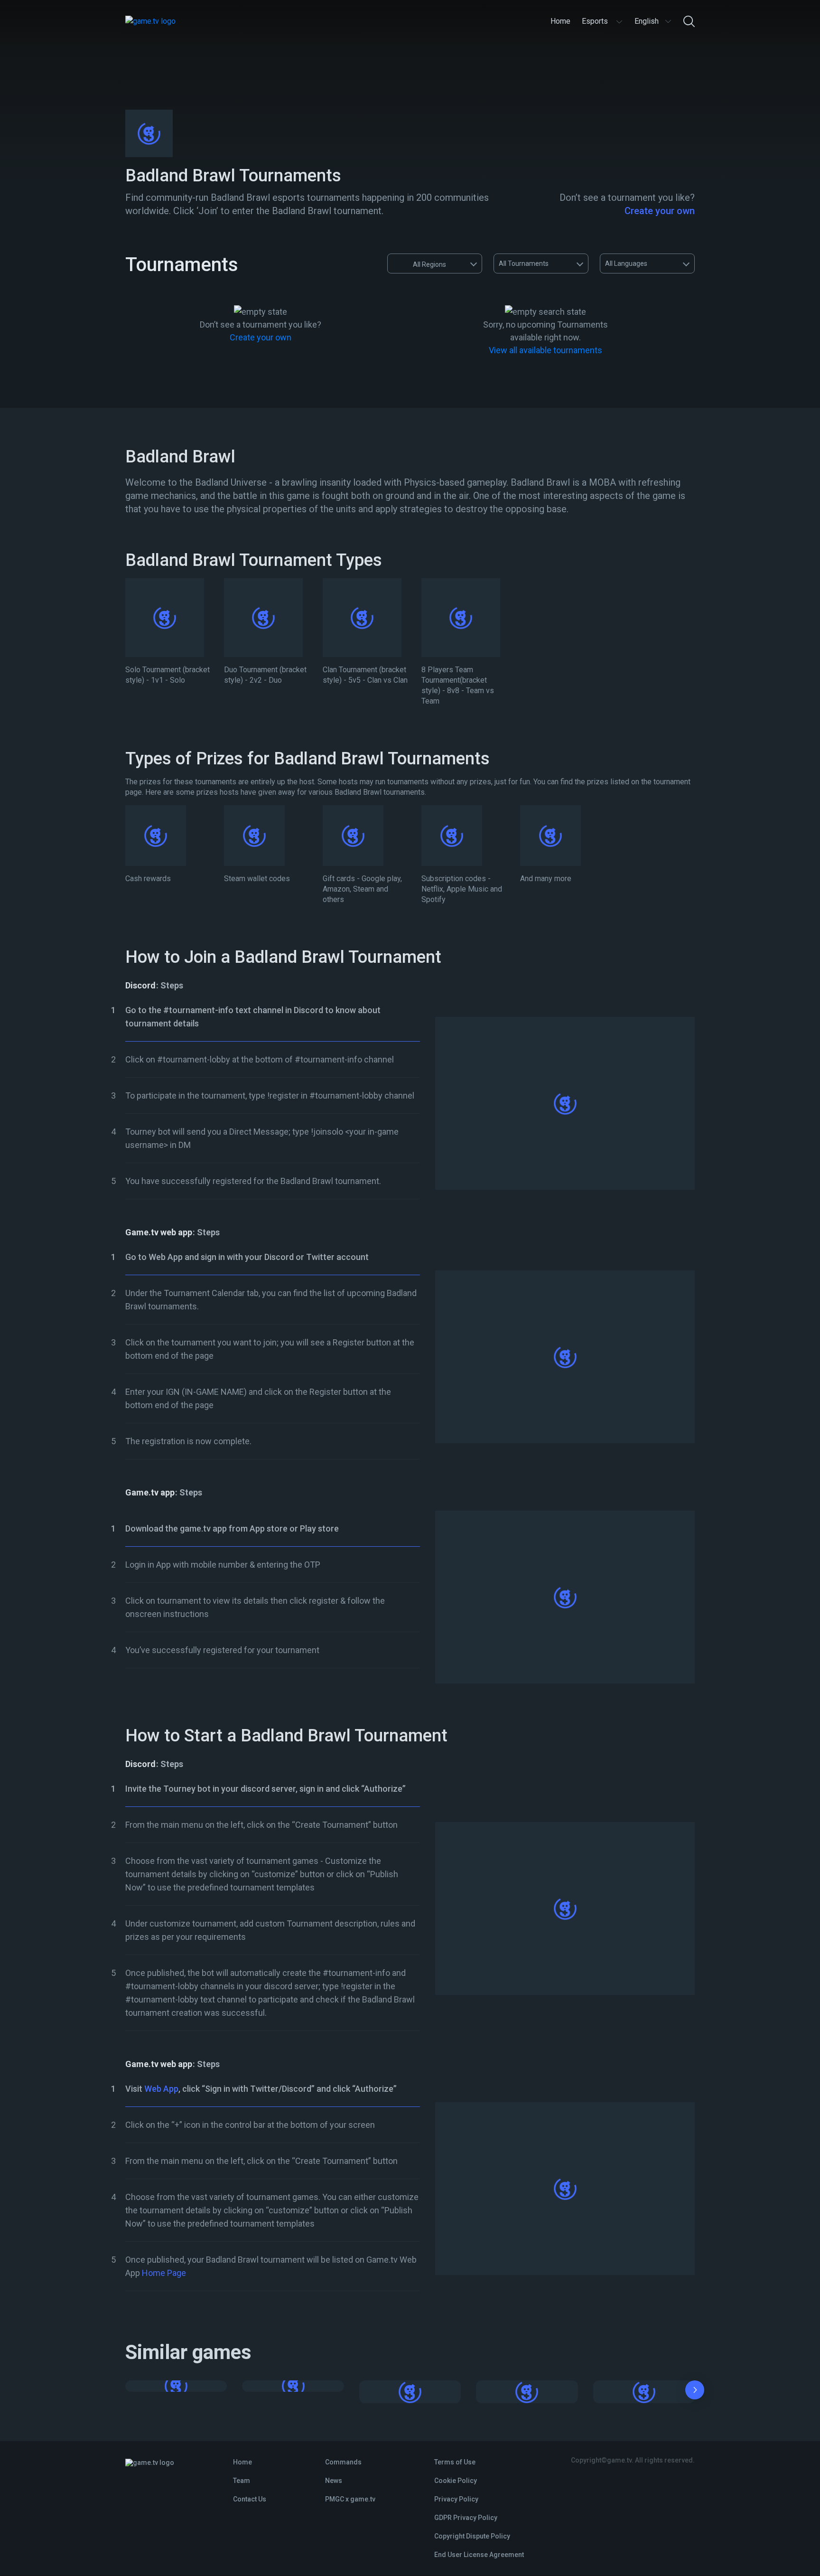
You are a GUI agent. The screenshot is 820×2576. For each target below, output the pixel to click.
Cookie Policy (456, 2481)
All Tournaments (524, 263)
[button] (695, 2392)
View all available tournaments (545, 350)
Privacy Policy (456, 2499)
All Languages (626, 263)
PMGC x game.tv (350, 2499)
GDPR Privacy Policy (466, 2518)
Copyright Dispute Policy (472, 2536)
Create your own (660, 211)
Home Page (164, 2273)
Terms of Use (455, 2462)
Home (242, 2462)
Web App (161, 2089)
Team (242, 2481)
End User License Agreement (479, 2555)
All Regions (429, 264)
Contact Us (250, 2499)
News (334, 2481)
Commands (343, 2462)
